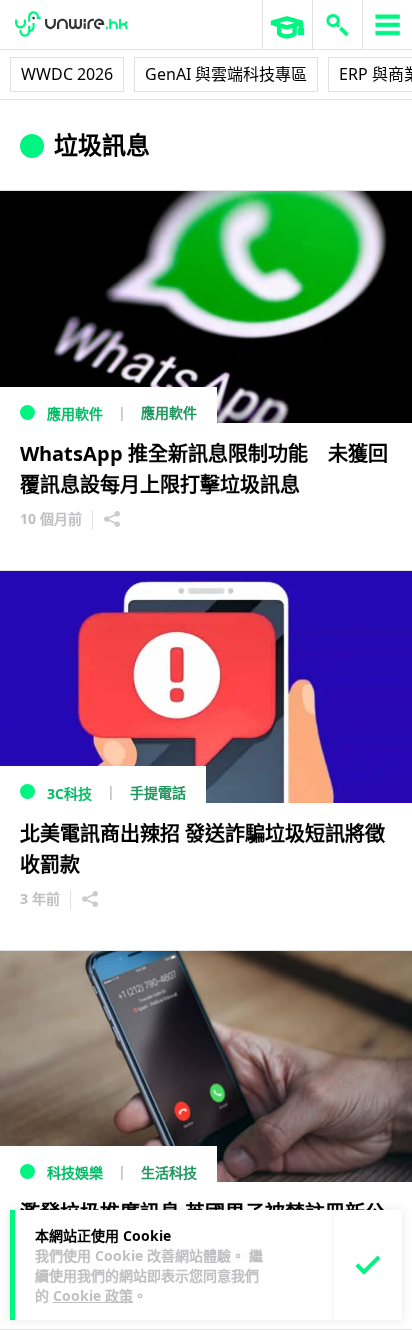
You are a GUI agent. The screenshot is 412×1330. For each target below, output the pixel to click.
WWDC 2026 (67, 74)
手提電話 (158, 792)
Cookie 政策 (93, 1295)
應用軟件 (75, 413)
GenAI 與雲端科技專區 (226, 74)
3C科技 (69, 793)
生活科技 (169, 1172)
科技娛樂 (75, 1172)
